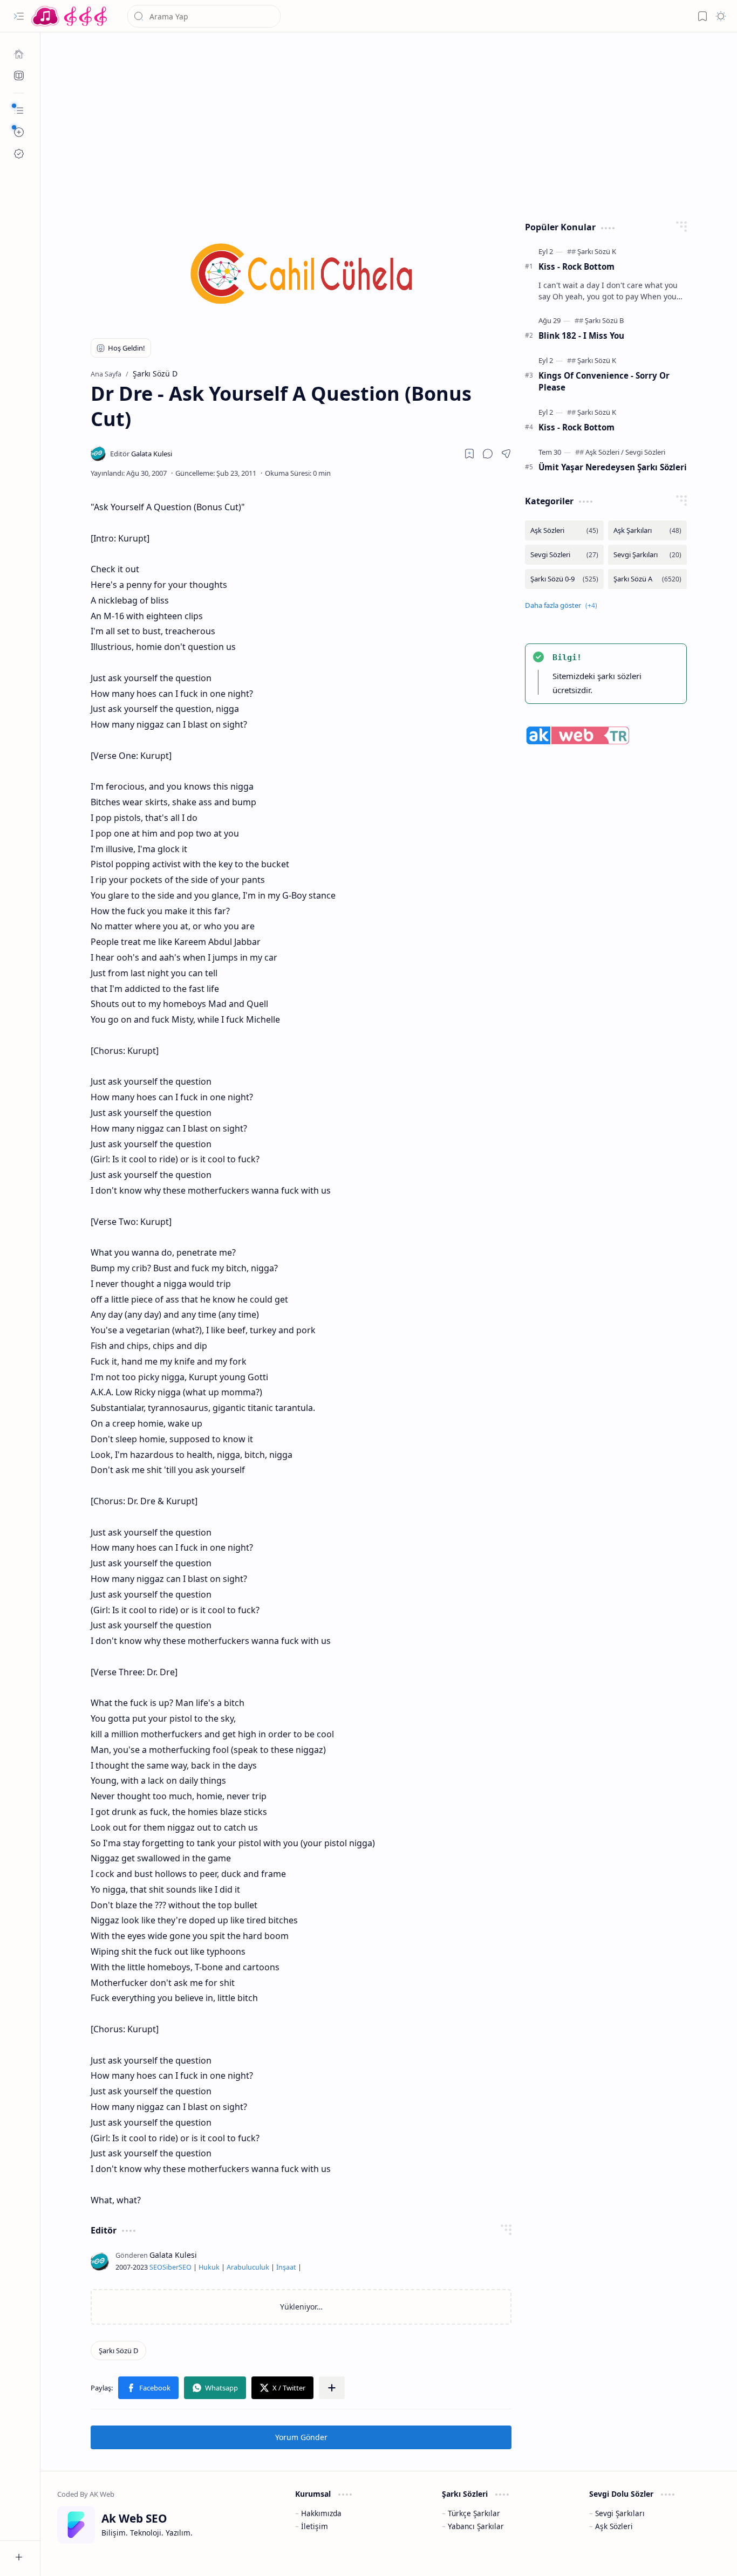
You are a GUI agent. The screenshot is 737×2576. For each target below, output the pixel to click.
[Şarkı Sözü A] (647, 579)
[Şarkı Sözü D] (118, 2351)
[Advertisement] (389, 124)
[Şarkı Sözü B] (604, 320)
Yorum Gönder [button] (301, 2437)
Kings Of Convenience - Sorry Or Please (604, 382)
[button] (19, 16)
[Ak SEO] (19, 76)
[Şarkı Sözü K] (597, 251)
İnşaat (286, 2267)
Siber (170, 2267)
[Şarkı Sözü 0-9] (564, 579)
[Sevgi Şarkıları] (647, 555)
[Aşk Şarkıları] (647, 530)
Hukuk (209, 2267)
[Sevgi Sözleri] (645, 452)
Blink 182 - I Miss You (581, 335)
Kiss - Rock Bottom (576, 266)
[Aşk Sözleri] (605, 452)
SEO (156, 2267)
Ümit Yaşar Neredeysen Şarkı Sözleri (613, 467)
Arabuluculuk (248, 2267)
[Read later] (469, 454)
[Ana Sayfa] (19, 54)
